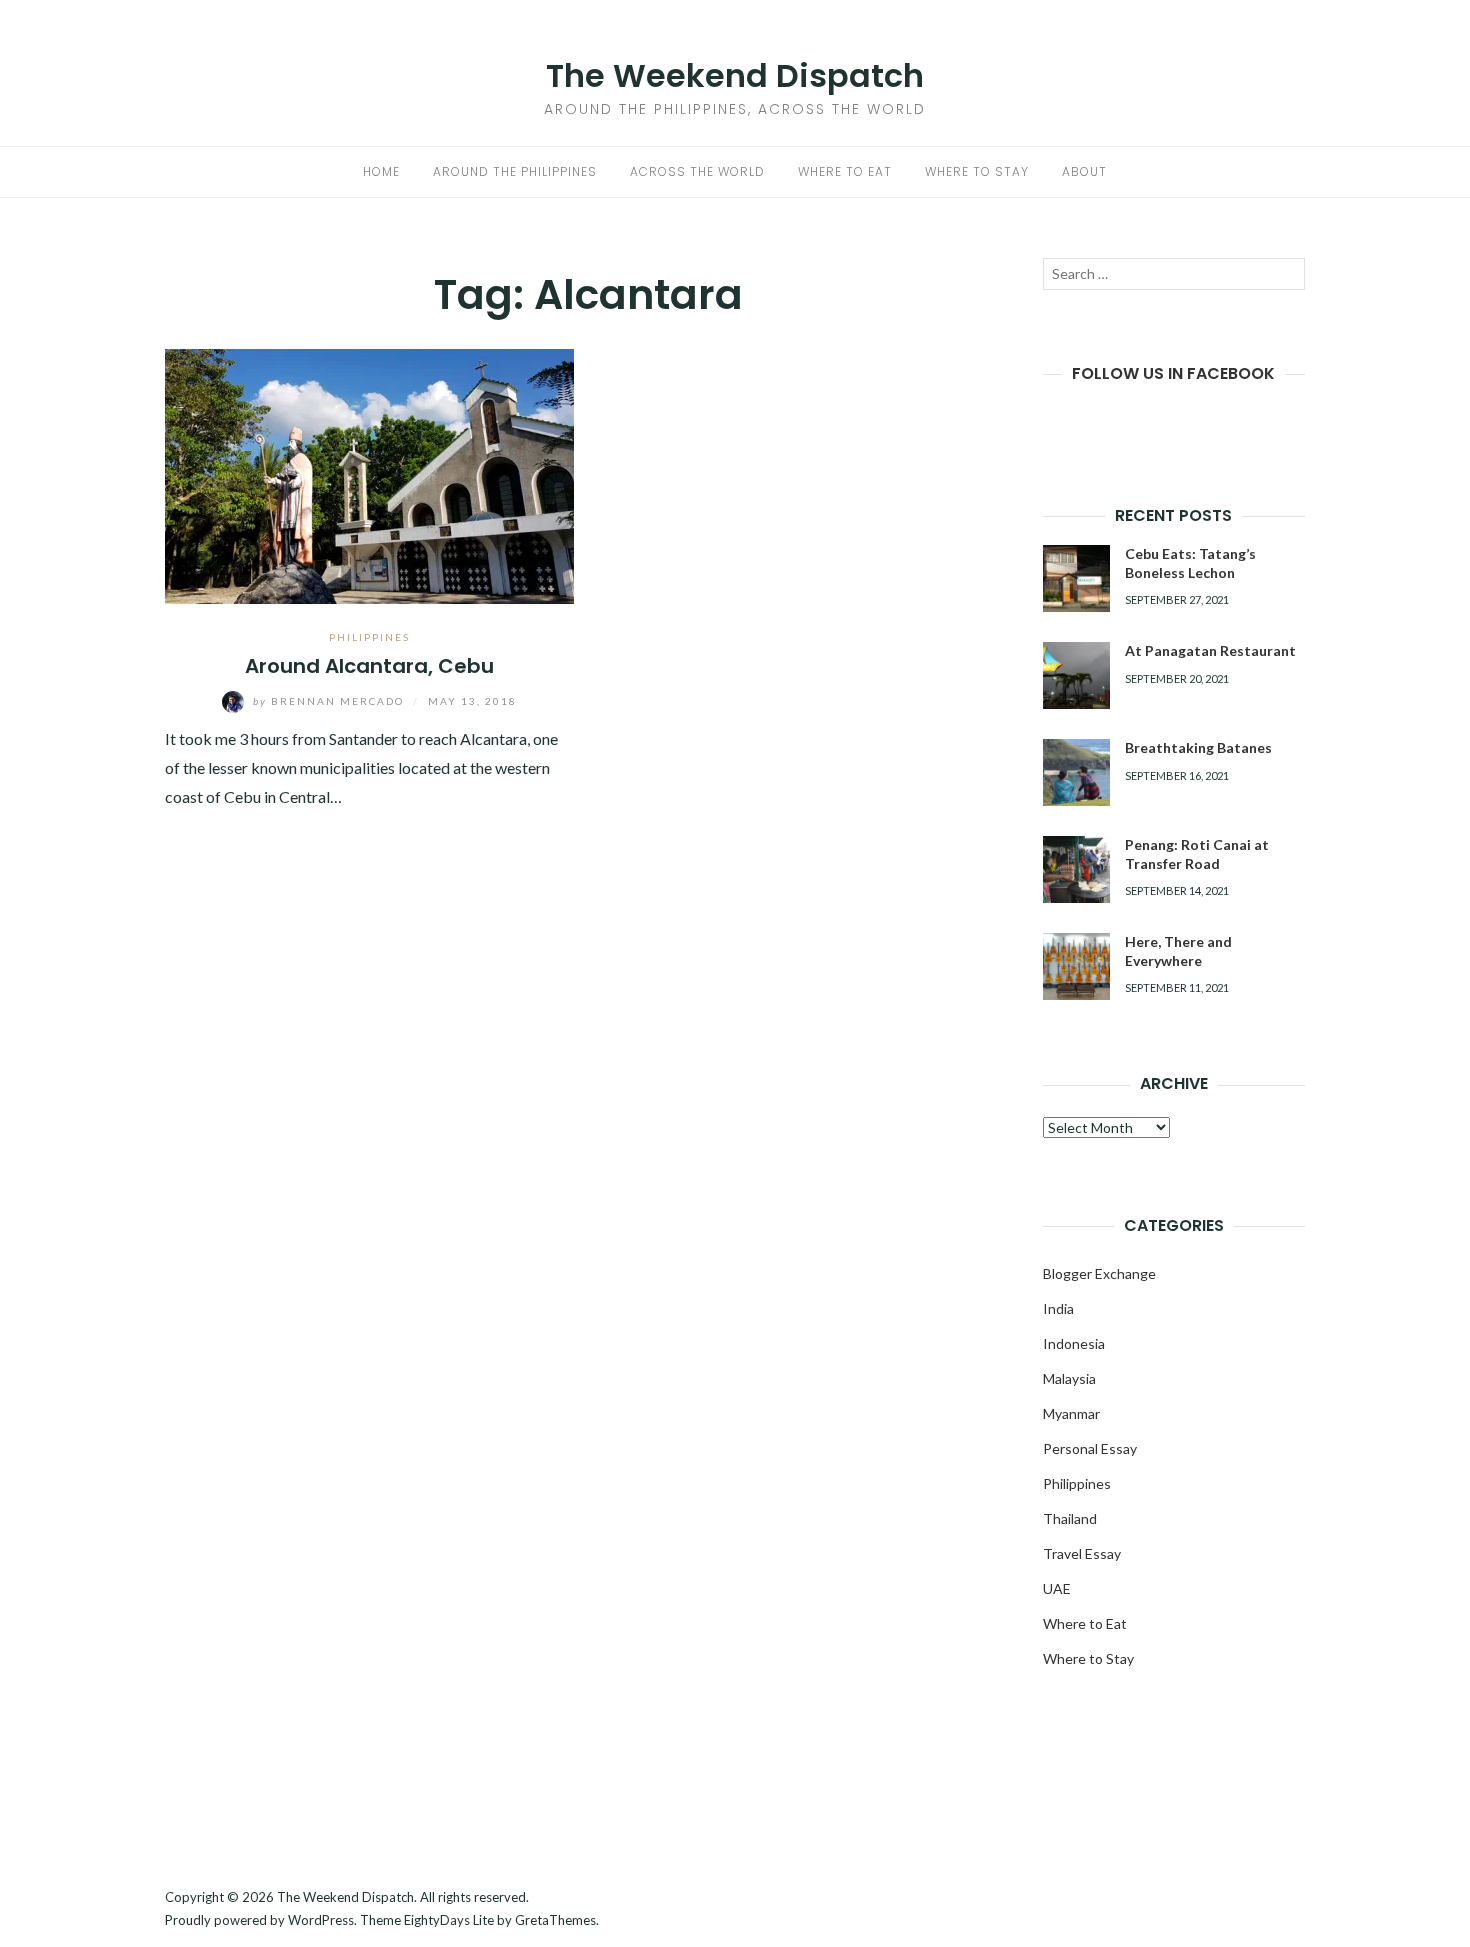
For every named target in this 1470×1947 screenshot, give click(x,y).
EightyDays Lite (449, 1920)
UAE (1057, 1588)
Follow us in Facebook (1173, 373)
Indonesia (1074, 1343)
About (1084, 171)
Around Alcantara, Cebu (369, 666)
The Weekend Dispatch (735, 75)
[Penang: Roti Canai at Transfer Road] (1076, 869)
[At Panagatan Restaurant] (1076, 675)
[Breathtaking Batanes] (1076, 772)
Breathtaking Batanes (1198, 747)
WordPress (321, 1920)
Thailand (1070, 1518)
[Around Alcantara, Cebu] (369, 473)
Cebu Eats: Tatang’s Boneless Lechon (1190, 562)
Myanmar (1071, 1413)
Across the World (697, 171)
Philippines (369, 637)
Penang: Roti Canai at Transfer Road (1197, 853)
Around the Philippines (515, 171)
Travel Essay (1082, 1553)
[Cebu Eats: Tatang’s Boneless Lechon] (1076, 578)
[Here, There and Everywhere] (1076, 966)
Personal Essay (1090, 1448)
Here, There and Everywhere (1178, 950)
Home (381, 171)
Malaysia (1069, 1378)
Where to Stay (977, 171)
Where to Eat (845, 171)
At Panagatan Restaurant (1210, 650)
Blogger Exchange (1099, 1273)
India (1058, 1308)
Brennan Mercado (330, 701)
